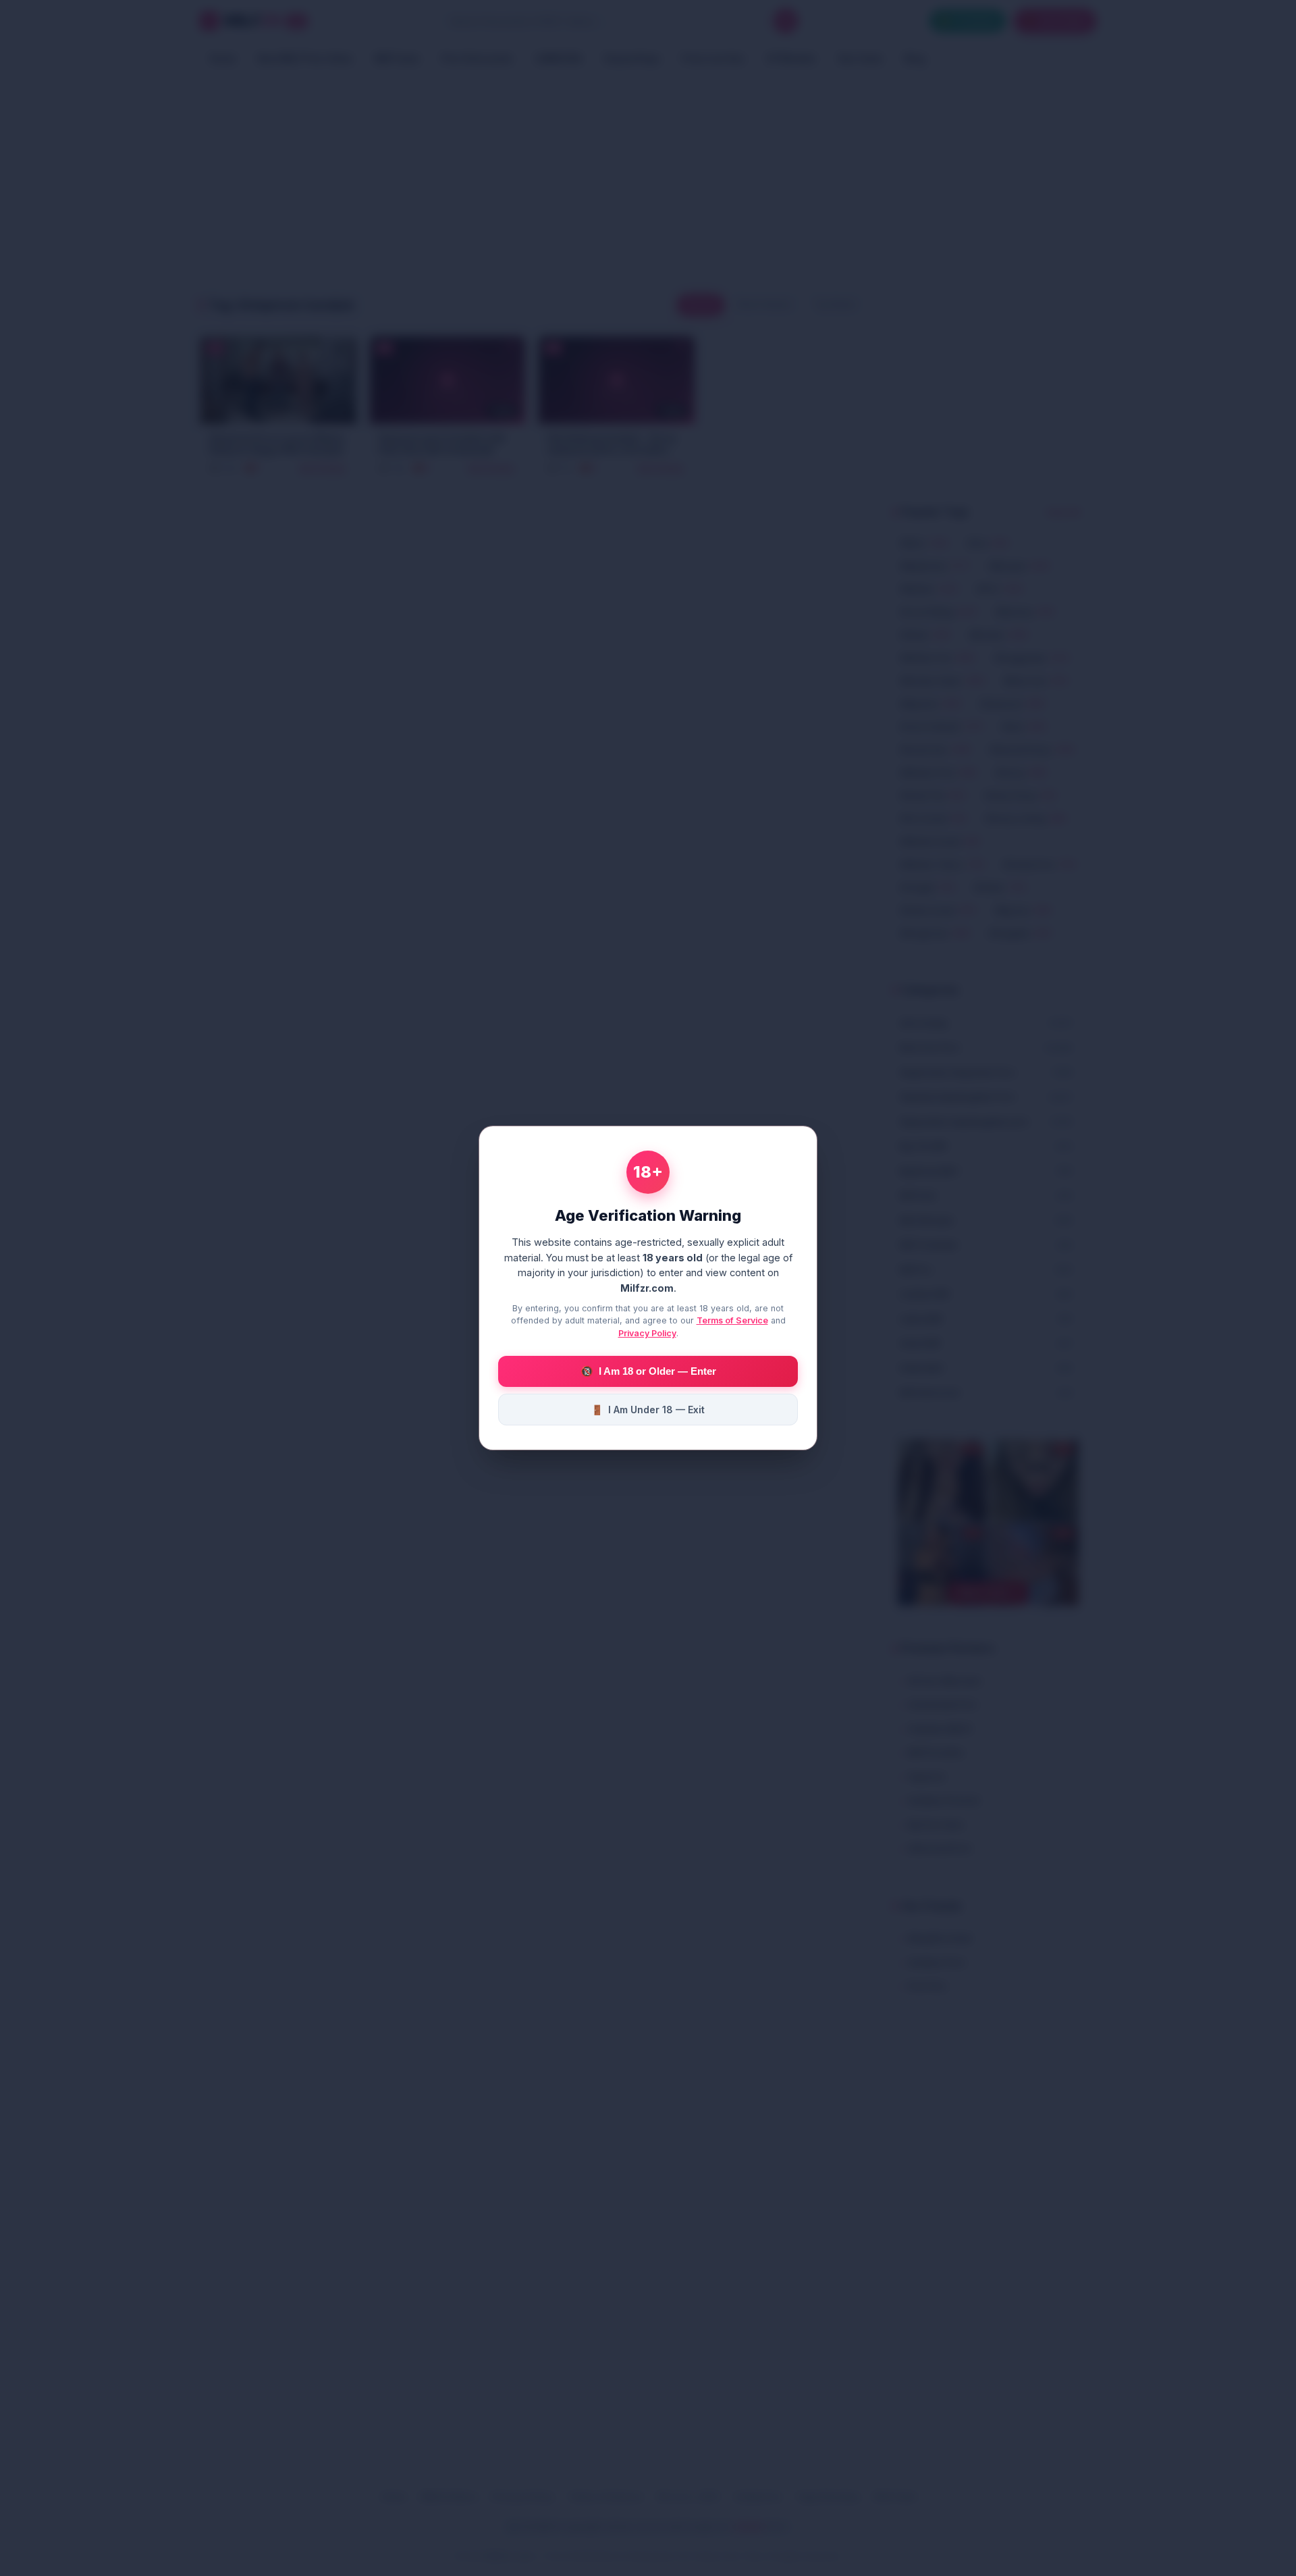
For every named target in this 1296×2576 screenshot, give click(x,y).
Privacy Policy (647, 1333)
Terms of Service (732, 1320)
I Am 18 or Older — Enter (648, 1371)
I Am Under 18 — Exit (648, 1410)
